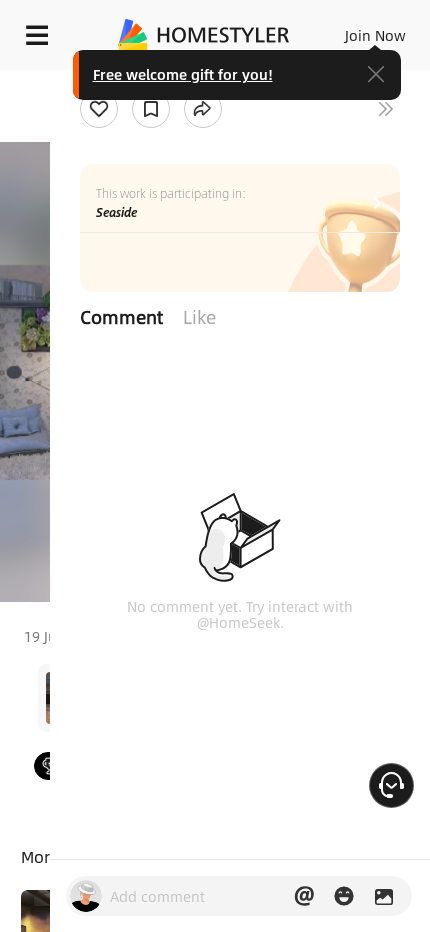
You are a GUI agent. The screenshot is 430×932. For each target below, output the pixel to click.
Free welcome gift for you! (183, 74)
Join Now (375, 35)
